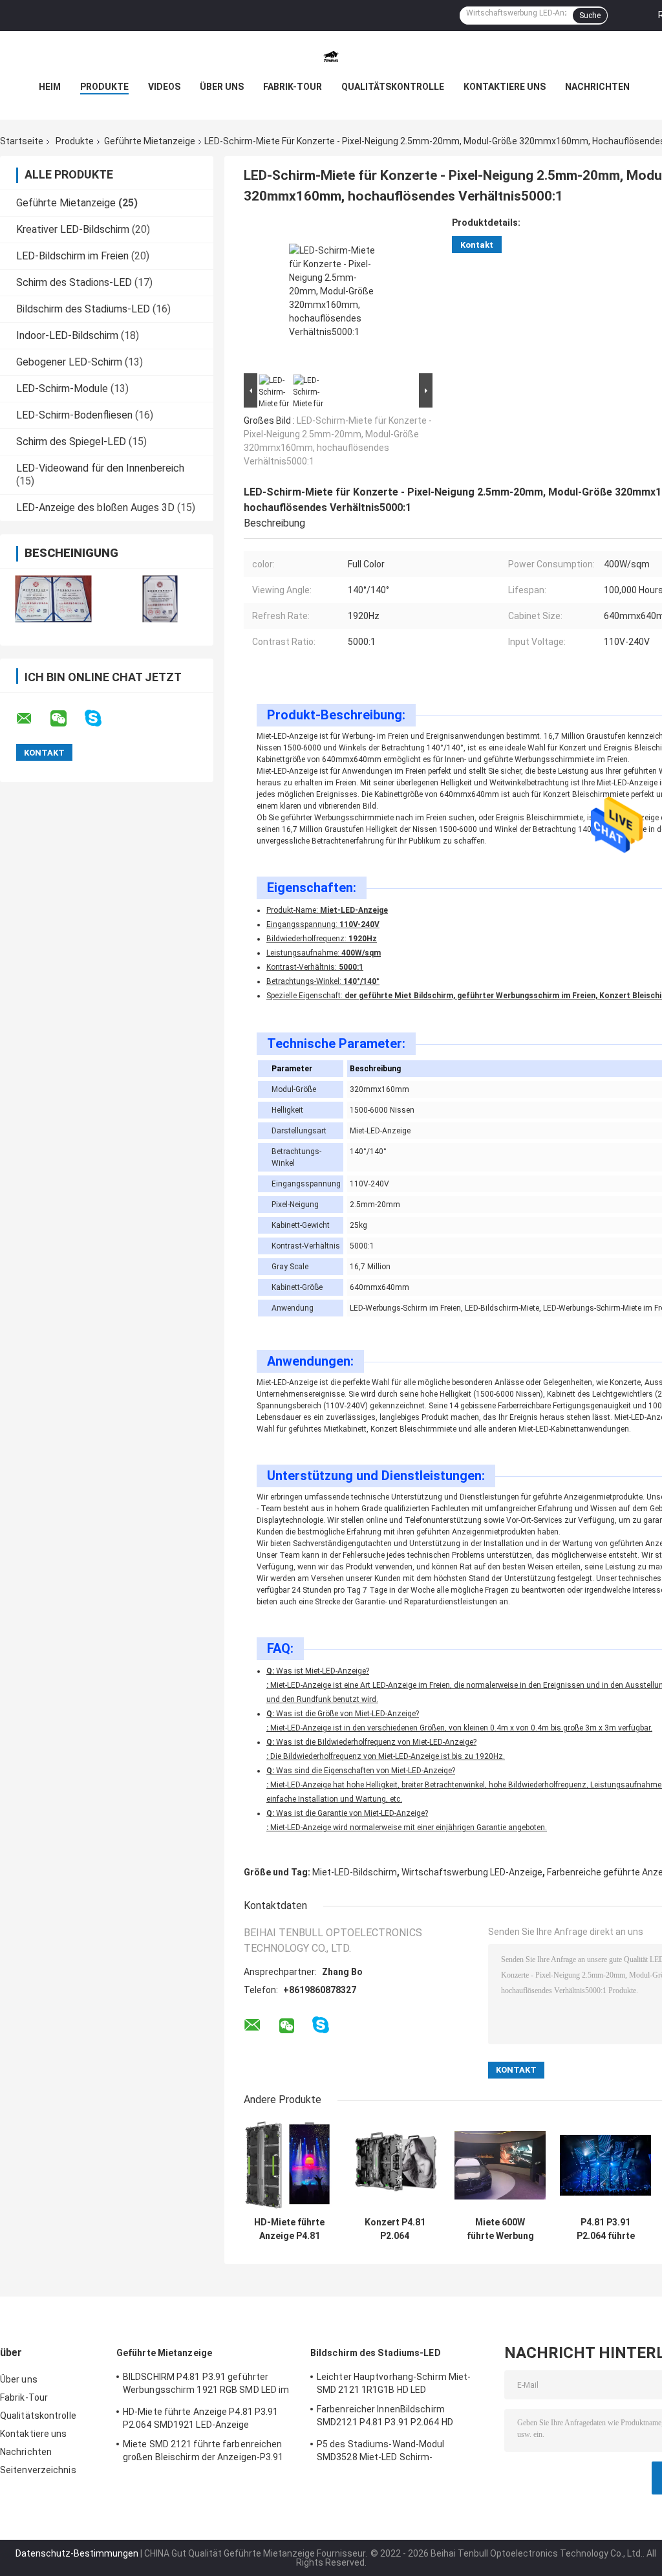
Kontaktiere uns (505, 87)
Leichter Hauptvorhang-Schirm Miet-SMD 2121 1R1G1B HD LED (394, 2383)
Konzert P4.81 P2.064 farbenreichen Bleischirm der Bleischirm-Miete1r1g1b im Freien (395, 2229)
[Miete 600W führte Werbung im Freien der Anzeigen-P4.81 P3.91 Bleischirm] (500, 2165)
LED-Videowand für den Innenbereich (100, 468)
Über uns (222, 87)
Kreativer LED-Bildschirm (73, 229)
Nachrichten (597, 87)
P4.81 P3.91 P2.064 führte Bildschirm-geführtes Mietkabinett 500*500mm (606, 2229)
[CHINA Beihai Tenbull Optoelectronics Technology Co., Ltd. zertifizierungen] (53, 599)
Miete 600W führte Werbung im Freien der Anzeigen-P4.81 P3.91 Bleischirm (500, 2229)
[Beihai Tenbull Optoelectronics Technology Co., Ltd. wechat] (67, 719)
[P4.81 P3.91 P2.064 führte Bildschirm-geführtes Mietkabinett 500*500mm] (605, 2165)
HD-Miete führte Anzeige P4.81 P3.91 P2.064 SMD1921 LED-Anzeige (289, 2229)
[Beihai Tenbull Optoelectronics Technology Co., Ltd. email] (32, 719)
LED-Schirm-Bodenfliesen (74, 415)
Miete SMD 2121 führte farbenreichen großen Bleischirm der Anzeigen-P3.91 (203, 2450)
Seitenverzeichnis (38, 2470)
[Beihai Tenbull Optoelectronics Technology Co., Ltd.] (331, 57)
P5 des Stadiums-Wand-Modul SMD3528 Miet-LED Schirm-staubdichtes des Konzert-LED (381, 2452)
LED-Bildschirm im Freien (72, 256)
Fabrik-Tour (293, 87)
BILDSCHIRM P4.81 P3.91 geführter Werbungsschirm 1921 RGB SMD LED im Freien (206, 2385)
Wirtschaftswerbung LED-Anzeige (472, 1872)
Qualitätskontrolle (393, 87)
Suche (590, 16)
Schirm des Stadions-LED (74, 282)
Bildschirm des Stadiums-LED (83, 309)
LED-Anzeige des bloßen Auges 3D (95, 508)
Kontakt (477, 245)
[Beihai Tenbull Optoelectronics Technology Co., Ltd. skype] (101, 718)
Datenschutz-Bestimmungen (77, 2553)
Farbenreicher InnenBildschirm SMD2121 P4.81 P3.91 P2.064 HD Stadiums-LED (385, 2418)
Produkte (104, 87)
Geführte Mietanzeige (150, 141)
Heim (50, 87)
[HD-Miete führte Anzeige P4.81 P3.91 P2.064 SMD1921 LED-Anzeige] (289, 2165)
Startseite (22, 141)
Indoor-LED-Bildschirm (67, 335)
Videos (164, 87)
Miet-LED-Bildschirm (355, 1872)
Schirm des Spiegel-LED (71, 442)
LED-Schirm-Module (62, 388)
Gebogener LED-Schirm (69, 362)
